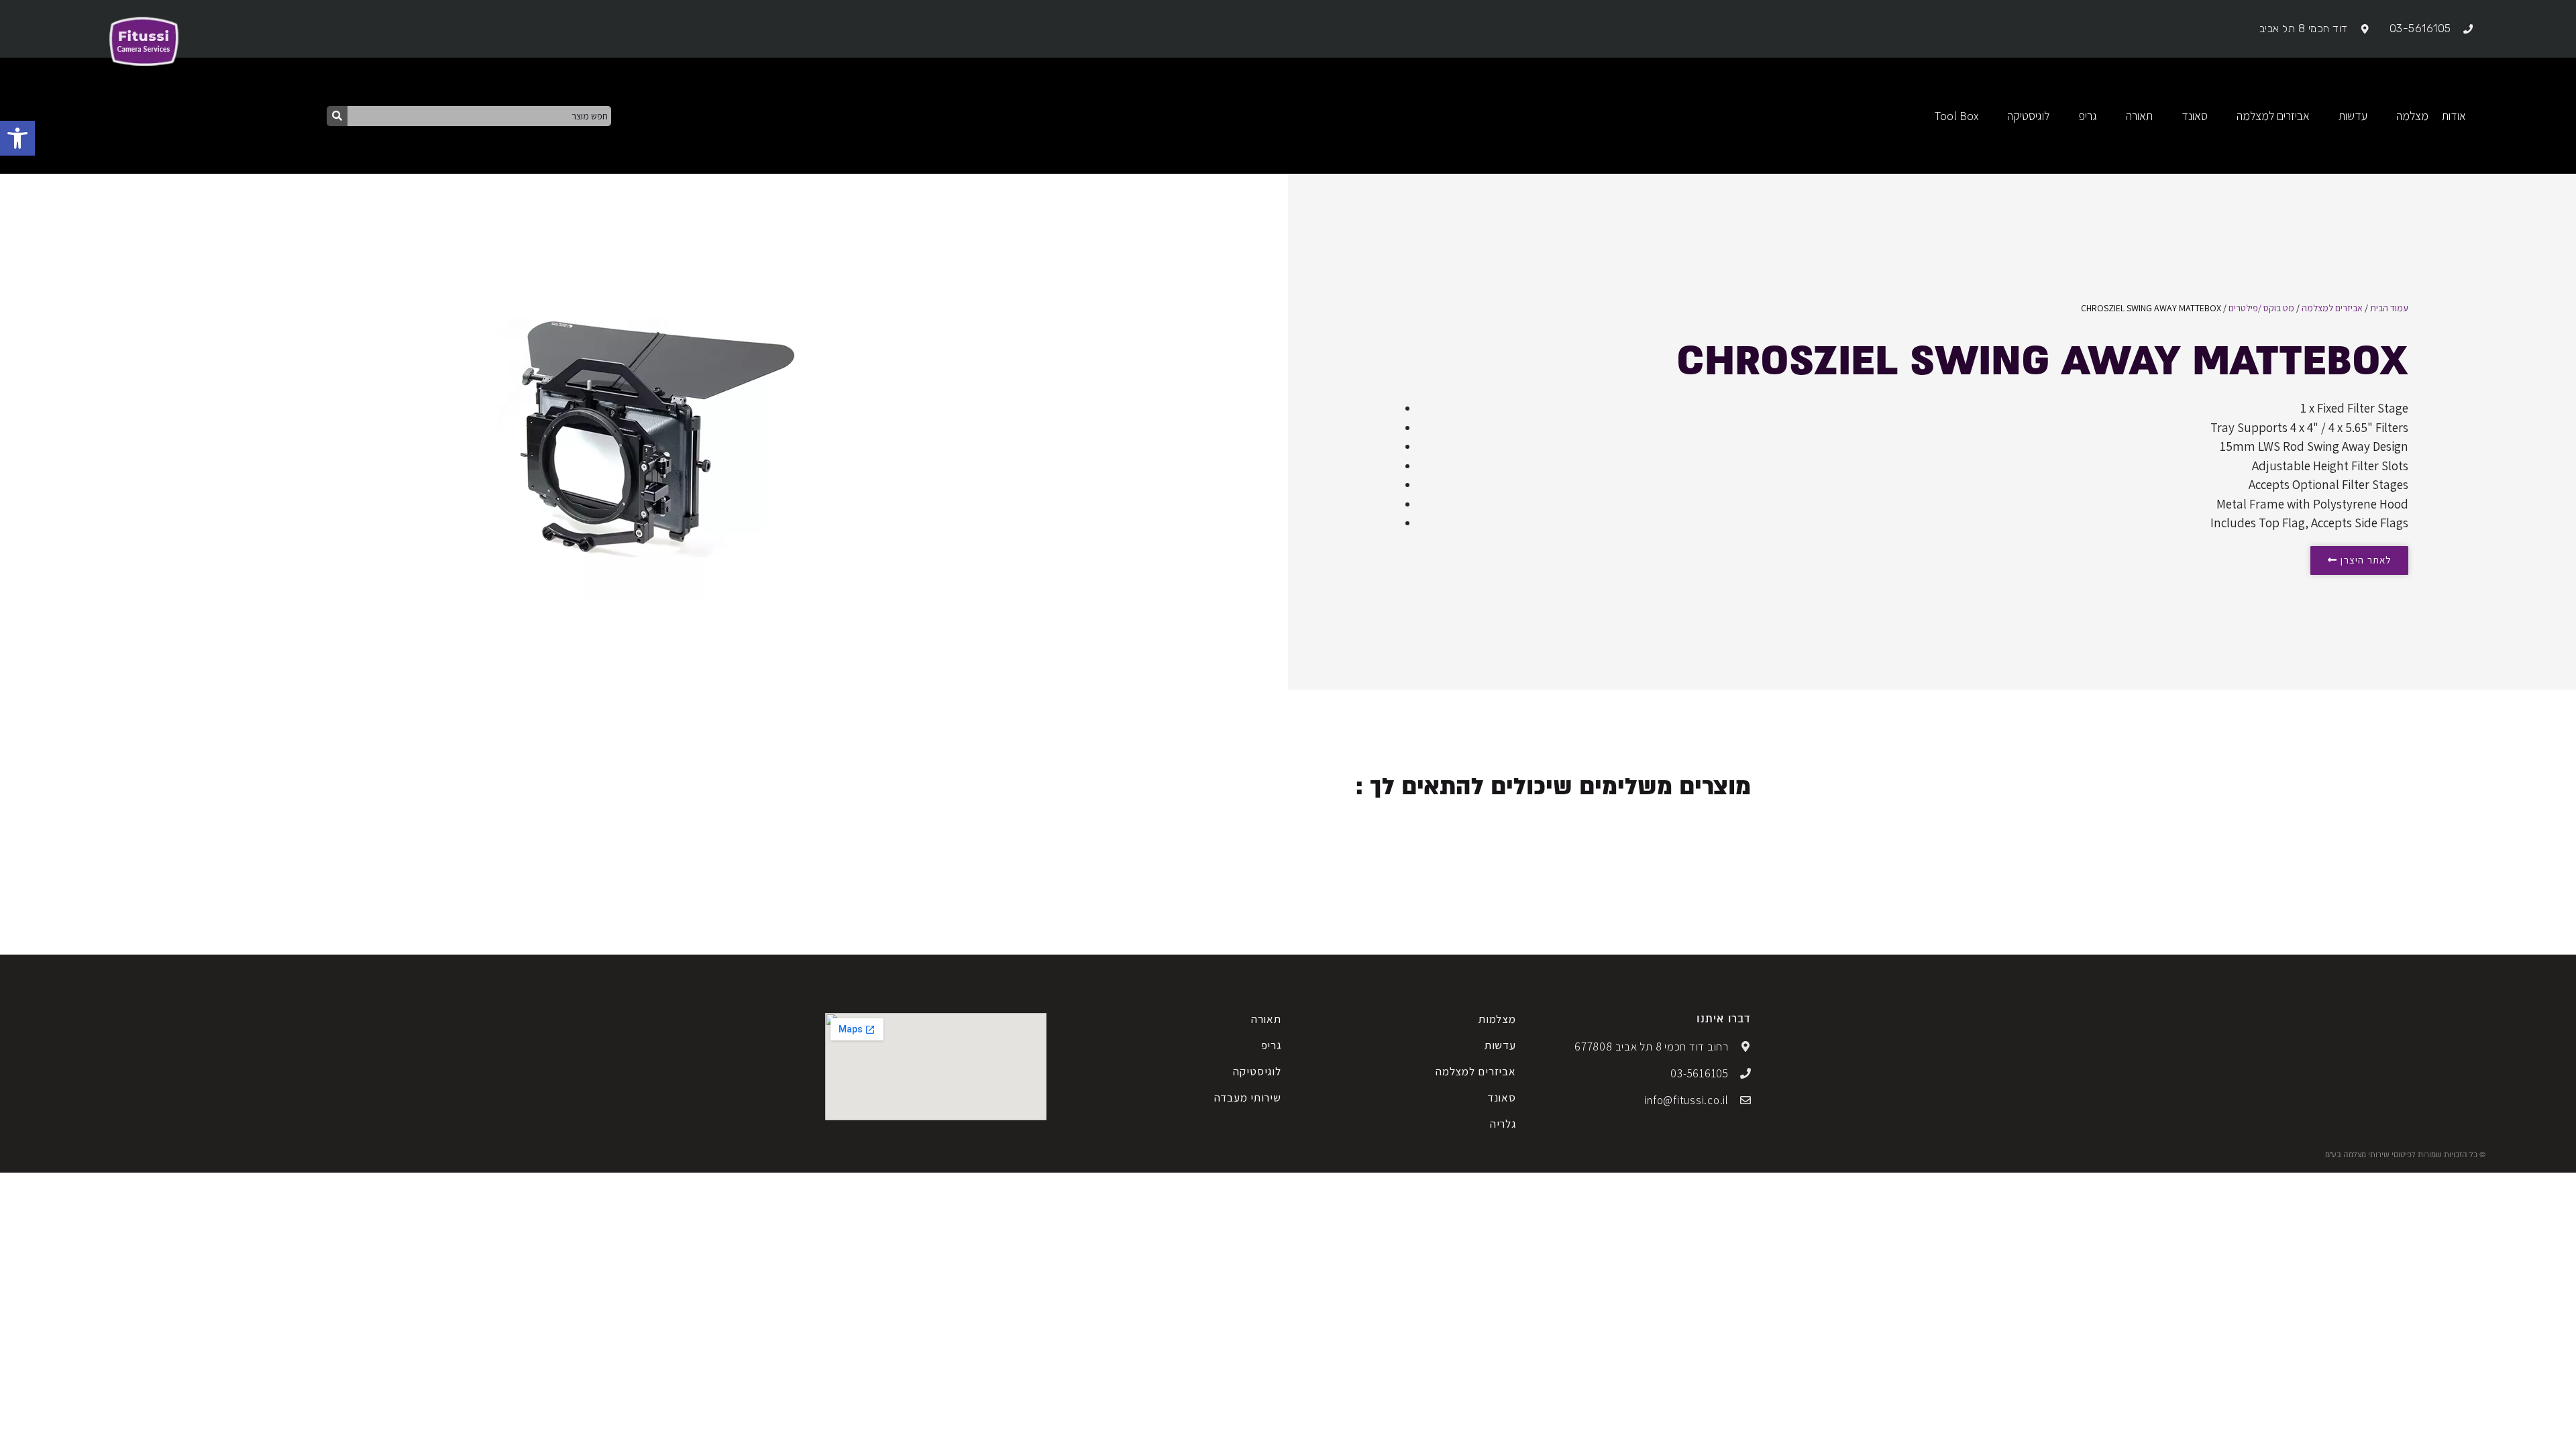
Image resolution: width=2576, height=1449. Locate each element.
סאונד (1502, 1097)
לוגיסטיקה (1257, 1071)
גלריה (1503, 1124)
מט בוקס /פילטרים (2261, 308)
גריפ (1271, 1045)
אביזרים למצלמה (2332, 308)
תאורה (1266, 1019)
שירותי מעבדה (1248, 1097)
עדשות (1500, 1045)
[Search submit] (337, 116)
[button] (17, 138)
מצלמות (1497, 1019)
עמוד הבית (2389, 308)
